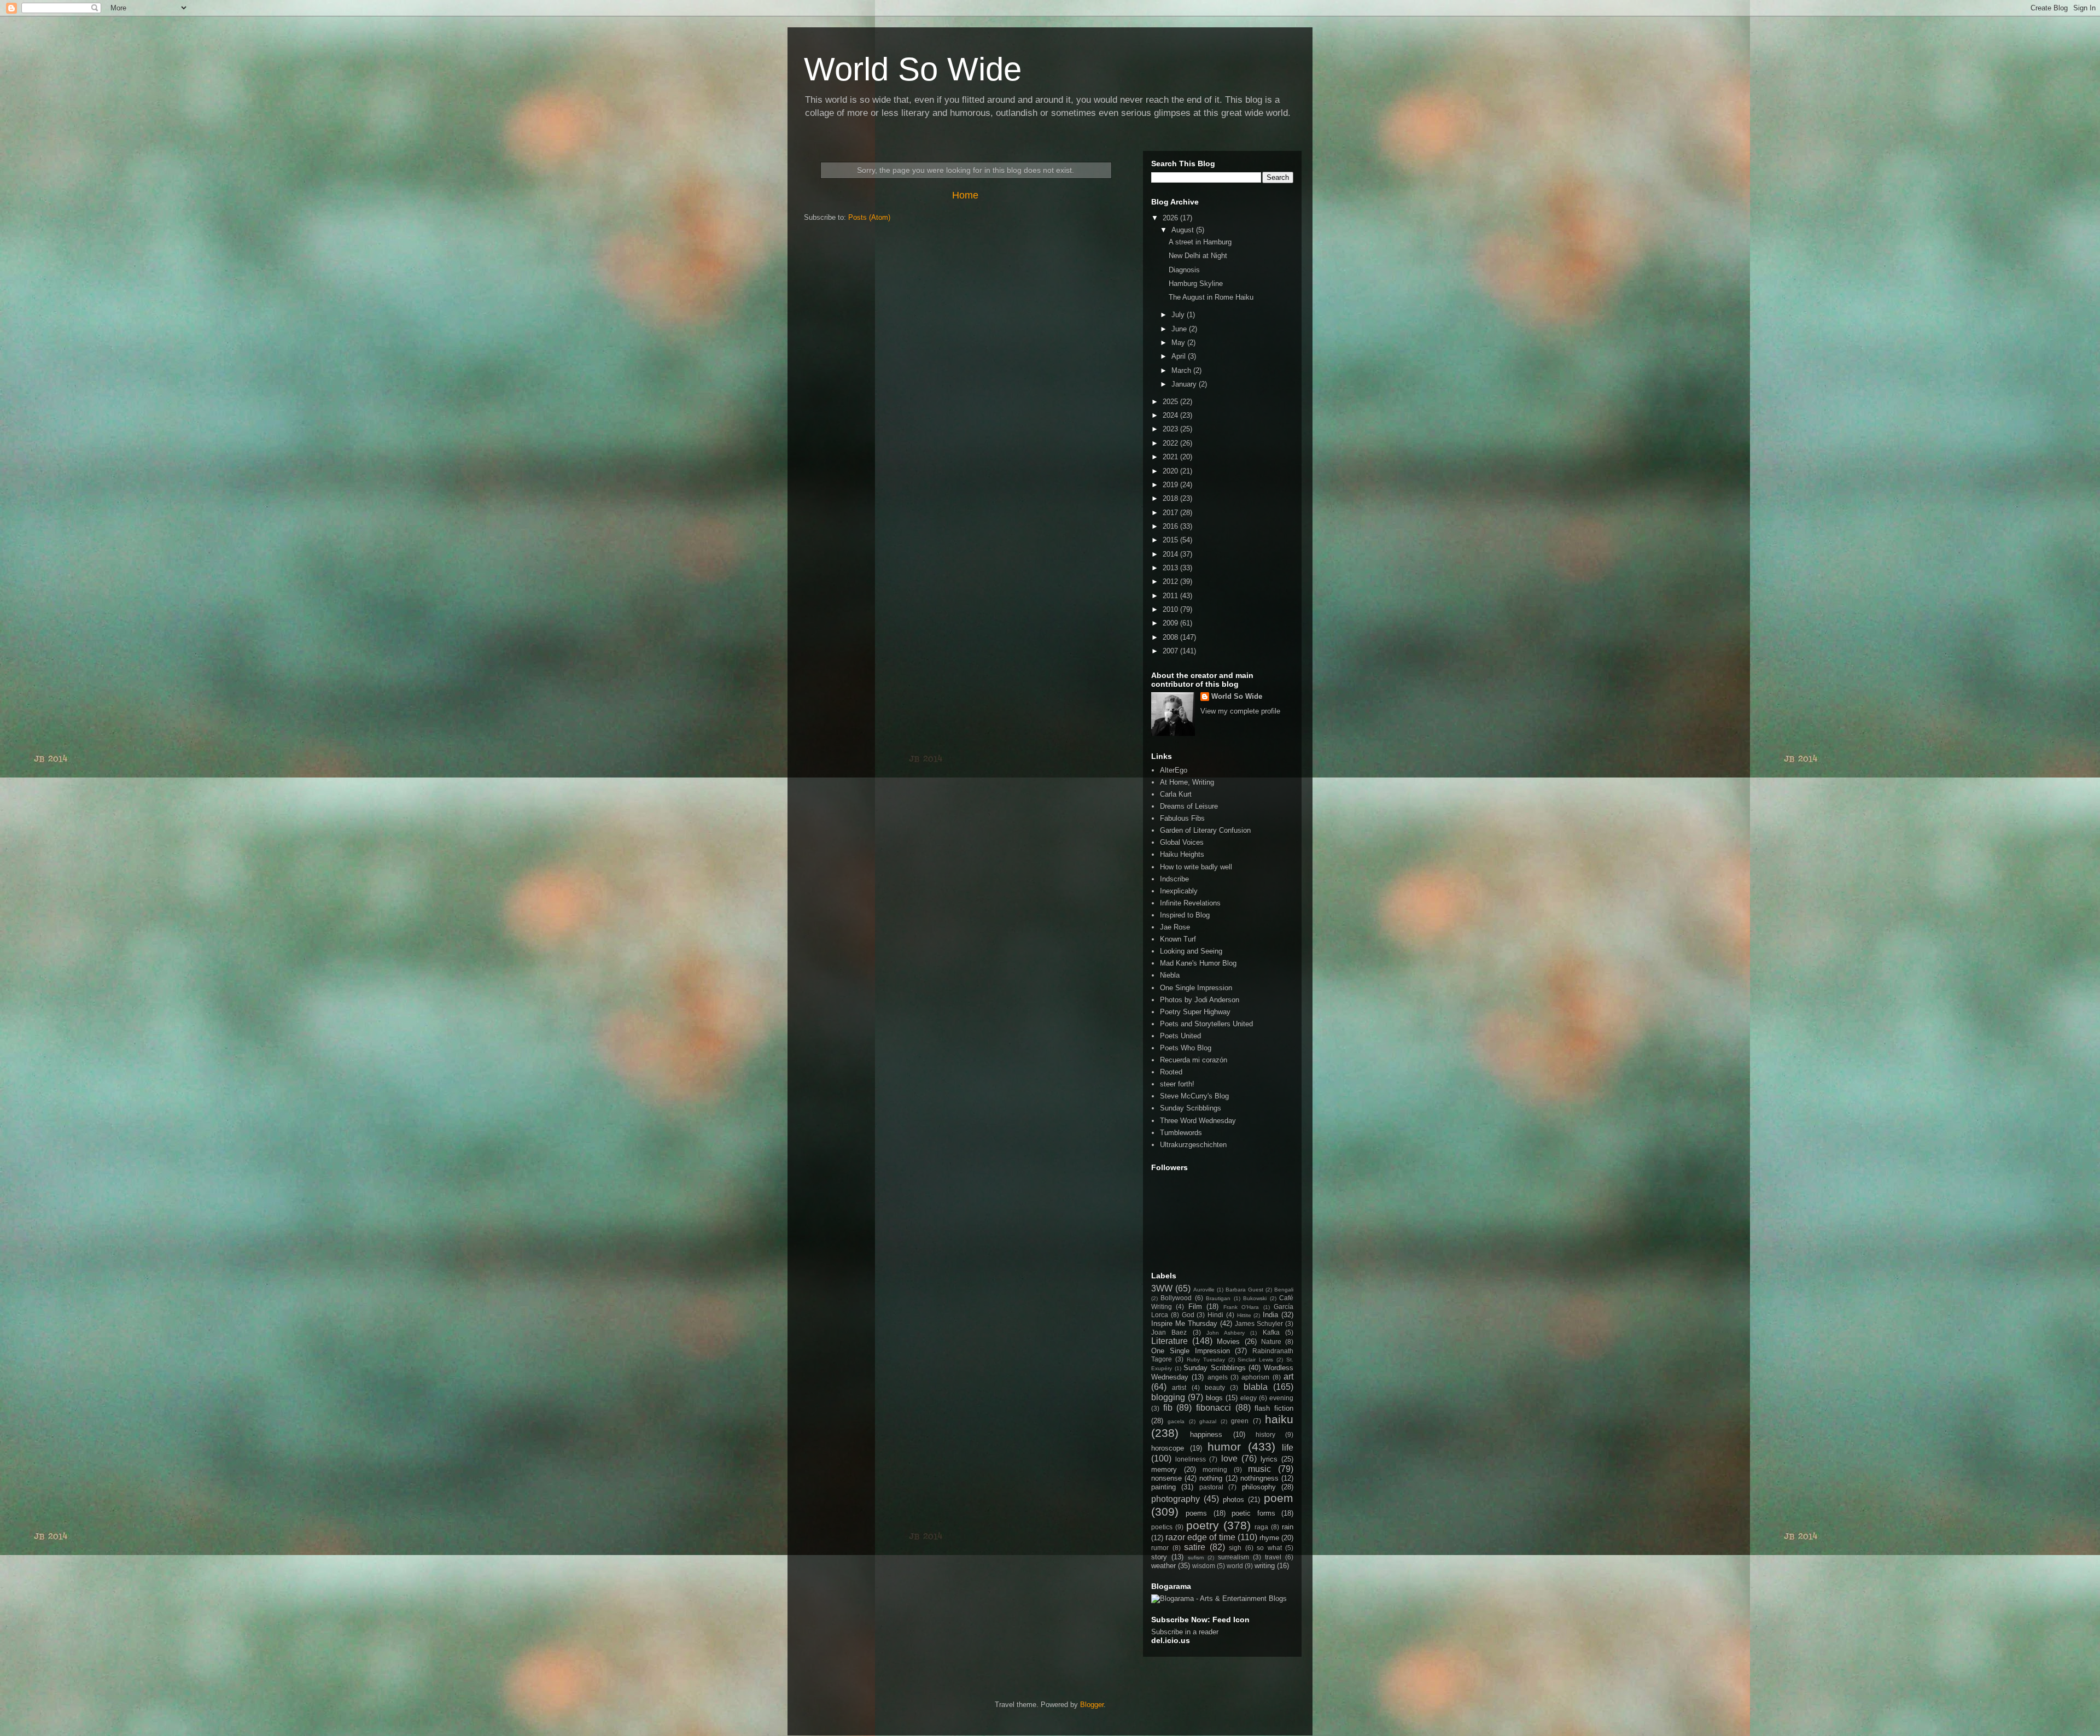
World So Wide (913, 69)
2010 (1171, 609)
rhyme (1269, 1538)
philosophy (1259, 1487)
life (1288, 1448)
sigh (1235, 1548)
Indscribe (1174, 879)
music (1259, 1469)
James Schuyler (1259, 1323)
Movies (1228, 1342)
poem (1279, 1498)
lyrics (1269, 1459)
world (1235, 1566)
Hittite (1244, 1315)
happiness (1206, 1434)
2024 (1171, 415)
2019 (1171, 485)
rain (1288, 1527)
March (1182, 370)
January (1185, 384)
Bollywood (1176, 1298)
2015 (1171, 540)
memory (1164, 1469)
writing (1265, 1566)
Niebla (1170, 975)
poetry (1203, 1525)
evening (1281, 1398)
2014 (1171, 554)
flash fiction (1274, 1408)
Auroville (1204, 1290)
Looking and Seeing (1191, 951)
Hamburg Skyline (1196, 284)
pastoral (1211, 1487)
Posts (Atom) (869, 217)
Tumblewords (1181, 1133)
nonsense (1166, 1478)
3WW (1162, 1288)
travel (1273, 1557)
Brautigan (1218, 1298)
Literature (1169, 1341)
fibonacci (1214, 1408)
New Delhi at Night (1198, 256)
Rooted (1171, 1072)
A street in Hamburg (1200, 242)
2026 (1171, 218)
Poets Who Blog (1186, 1048)
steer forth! (1177, 1084)
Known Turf (1178, 939)
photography (1176, 1499)
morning (1215, 1469)
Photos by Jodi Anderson (1200, 1000)
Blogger (1092, 1705)
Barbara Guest (1244, 1290)
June (1180, 329)
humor (1224, 1446)
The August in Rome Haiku (1211, 297)
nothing (1211, 1478)
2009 (1171, 623)
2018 (1171, 498)
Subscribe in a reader (1185, 1632)
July (1179, 315)
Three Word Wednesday (1198, 1121)
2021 (1171, 457)
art (1288, 1376)
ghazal (1208, 1421)
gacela (1176, 1421)
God (1188, 1315)
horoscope (1168, 1448)
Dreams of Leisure (1189, 806)
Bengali (1284, 1290)
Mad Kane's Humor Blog (1198, 963)
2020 (1171, 471)
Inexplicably (1179, 891)
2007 (1171, 651)
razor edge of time (1200, 1537)
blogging (1168, 1397)
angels (1218, 1377)
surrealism (1233, 1557)
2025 (1171, 402)
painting (1163, 1487)
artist (1179, 1387)
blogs (1214, 1398)
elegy (1249, 1398)
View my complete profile (1240, 711)
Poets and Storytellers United (1206, 1024)
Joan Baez (1169, 1332)
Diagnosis (1184, 270)
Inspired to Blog (1185, 915)
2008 (1171, 637)
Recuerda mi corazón (1194, 1060)
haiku (1279, 1419)
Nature (1271, 1342)
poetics (1162, 1527)
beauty (1215, 1387)
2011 (1171, 596)
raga (1261, 1527)
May (1179, 343)
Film (1195, 1307)
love (1229, 1459)
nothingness (1259, 1478)
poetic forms (1253, 1513)
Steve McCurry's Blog (1194, 1096)
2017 (1171, 513)
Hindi (1215, 1315)
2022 (1171, 443)
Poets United (1180, 1036)
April (1180, 356)
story (1159, 1557)
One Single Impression (1196, 988)
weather (1163, 1566)
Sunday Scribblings (1191, 1108)
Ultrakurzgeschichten (1193, 1145)
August (1184, 230)
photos (1233, 1500)
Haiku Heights (1182, 854)
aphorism (1255, 1377)
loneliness (1191, 1459)
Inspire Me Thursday (1184, 1323)
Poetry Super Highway (1195, 1012)
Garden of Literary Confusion (1205, 830)
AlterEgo (1174, 770)
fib (1168, 1408)
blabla (1256, 1387)
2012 (1171, 581)
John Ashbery (1226, 1333)
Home (965, 195)
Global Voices (1182, 842)
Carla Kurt (1176, 794)
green (1240, 1421)
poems (1196, 1513)
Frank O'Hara (1241, 1307)
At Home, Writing (1187, 782)
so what (1269, 1548)
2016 (1171, 526)
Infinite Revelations (1190, 903)
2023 (1171, 429)
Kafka (1271, 1332)
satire (1195, 1547)
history (1265, 1434)
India (1270, 1315)
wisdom (1204, 1566)
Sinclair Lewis (1255, 1360)
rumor (1160, 1548)
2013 (1171, 568)
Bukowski (1255, 1298)
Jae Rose (1175, 927)
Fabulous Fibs (1182, 818)
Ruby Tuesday (1206, 1360)
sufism (1196, 1557)
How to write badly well (1196, 867)
